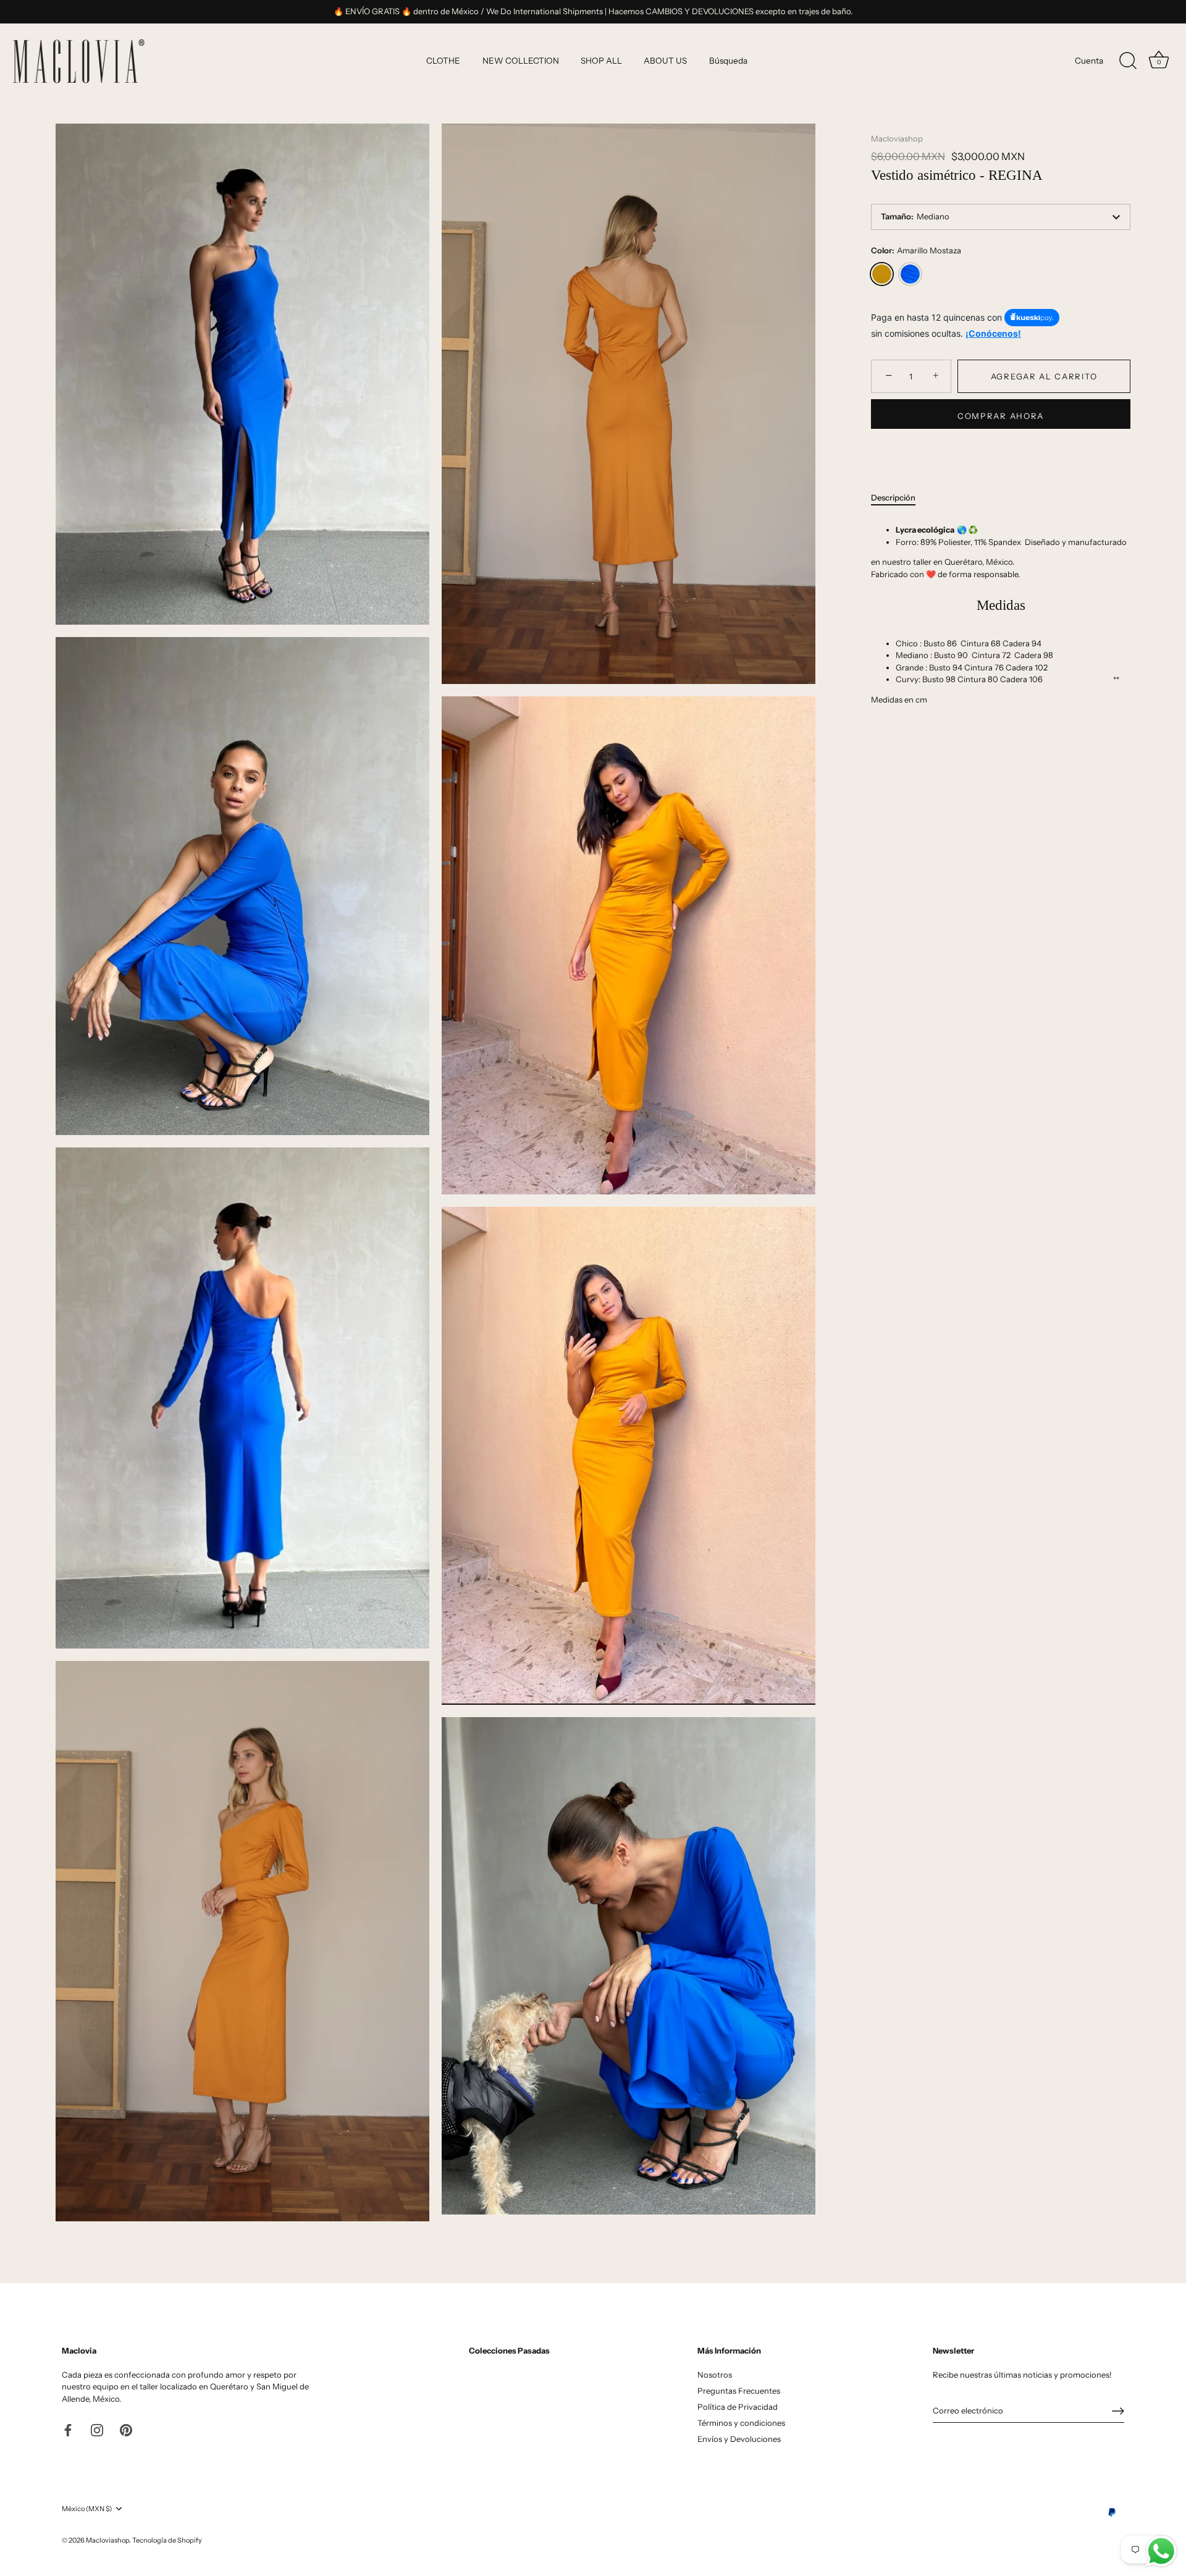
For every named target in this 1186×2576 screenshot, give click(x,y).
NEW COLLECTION (521, 61)
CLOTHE (443, 61)
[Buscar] (1128, 61)
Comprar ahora (1001, 416)
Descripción (893, 497)
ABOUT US (665, 61)
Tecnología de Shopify (167, 2540)
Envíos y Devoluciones (739, 2439)
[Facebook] (68, 2429)
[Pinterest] (126, 2429)
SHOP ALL (601, 61)
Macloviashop (897, 138)
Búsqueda (728, 61)
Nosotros (715, 2375)
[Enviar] (1118, 2411)
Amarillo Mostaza (882, 274)
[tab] (899, 498)
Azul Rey (910, 274)
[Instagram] (97, 2429)
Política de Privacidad (738, 2407)
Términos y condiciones (741, 2423)
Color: (916, 251)
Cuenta (1089, 61)
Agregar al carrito (1044, 376)
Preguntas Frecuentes (739, 2391)
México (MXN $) (87, 2509)
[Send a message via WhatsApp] (1161, 2551)
